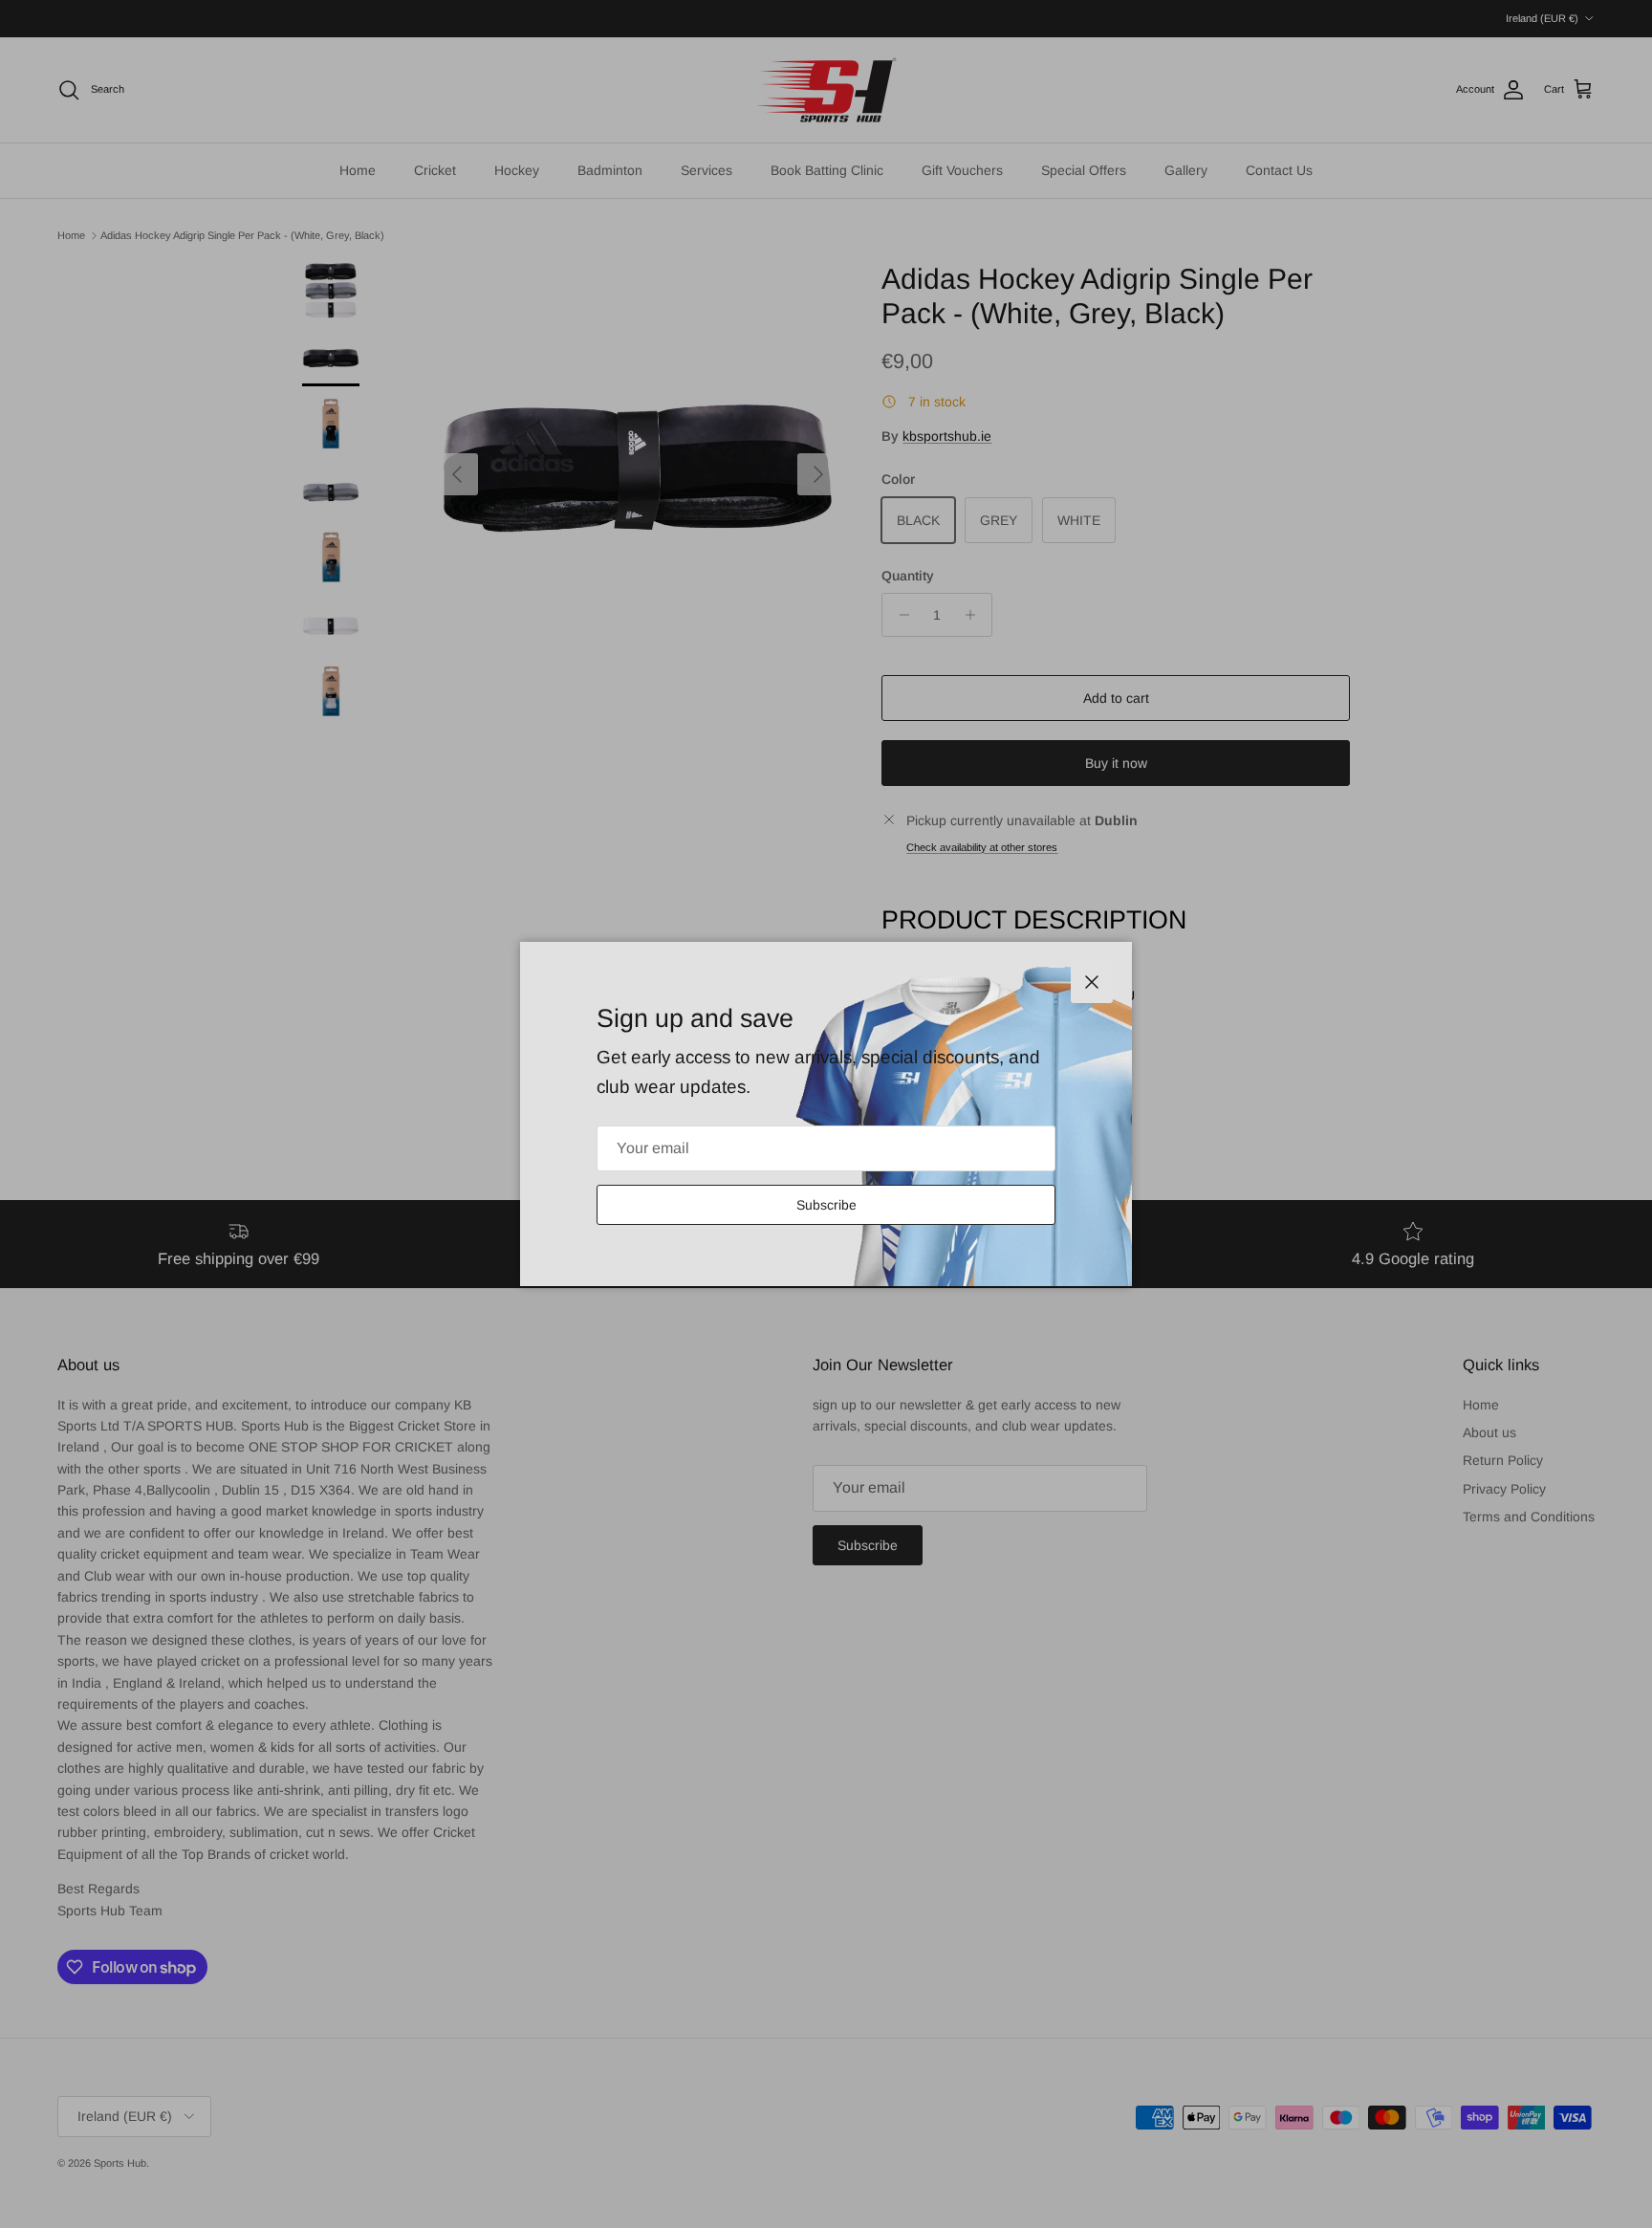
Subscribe (826, 1205)
